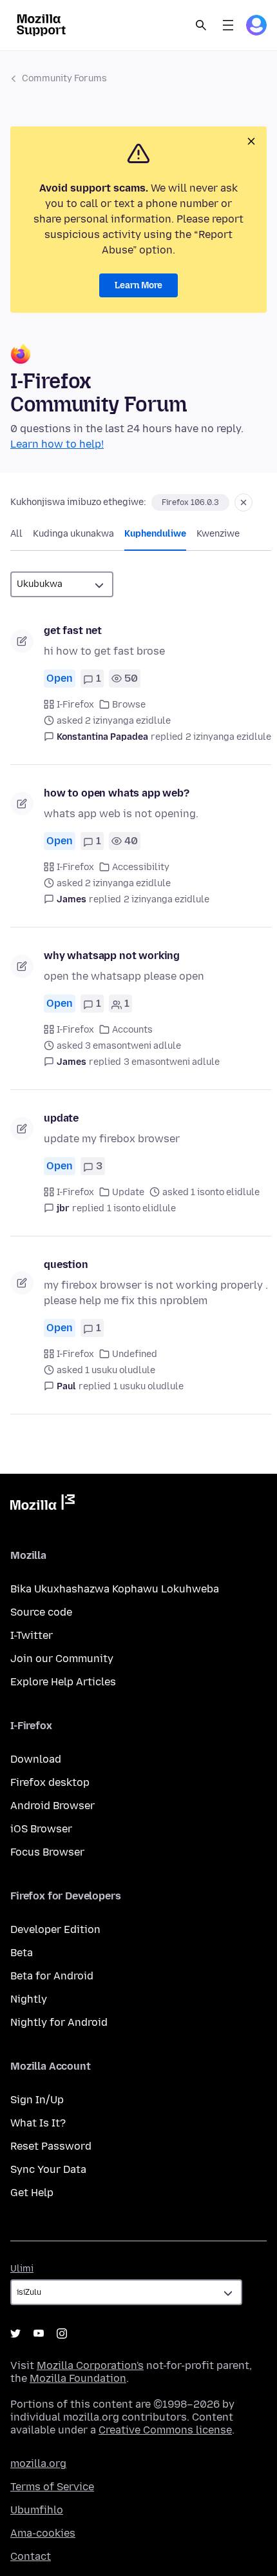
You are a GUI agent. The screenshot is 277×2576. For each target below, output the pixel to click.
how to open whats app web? (117, 793)
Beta (22, 1953)
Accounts (132, 1030)
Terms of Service (52, 2487)
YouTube (39, 2333)
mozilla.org (38, 2463)
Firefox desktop (50, 1782)
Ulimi (22, 2269)
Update (128, 1192)
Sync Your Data (48, 2169)
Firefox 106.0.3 (190, 502)
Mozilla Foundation (78, 2378)
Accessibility (141, 867)
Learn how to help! (57, 444)
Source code (41, 1612)
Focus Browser (47, 1852)
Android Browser (53, 1806)
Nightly (29, 1999)
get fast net (73, 630)
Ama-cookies (43, 2533)
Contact (31, 2556)
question (66, 1264)
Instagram (62, 2333)
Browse (129, 705)
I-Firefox (75, 705)
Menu (228, 25)
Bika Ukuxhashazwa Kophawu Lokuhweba (115, 1589)
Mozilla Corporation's (90, 2365)
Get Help (32, 2193)
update (61, 1118)
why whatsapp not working (112, 956)
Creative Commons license (165, 2430)
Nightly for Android (59, 2022)
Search (201, 25)
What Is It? (38, 2123)
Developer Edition (55, 1929)
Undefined (135, 1354)
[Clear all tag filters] (244, 502)
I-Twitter (32, 1635)
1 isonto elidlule (141, 1208)
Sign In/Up (37, 2100)
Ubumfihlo (37, 2510)
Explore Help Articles (63, 1682)
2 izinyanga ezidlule (228, 737)
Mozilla (43, 1505)
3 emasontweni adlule (172, 1062)
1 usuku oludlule (148, 1386)
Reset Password (51, 2146)
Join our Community (62, 1659)
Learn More (138, 285)
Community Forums (64, 78)
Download (36, 1759)
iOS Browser (41, 1829)
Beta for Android (52, 1976)
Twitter (15, 2333)
